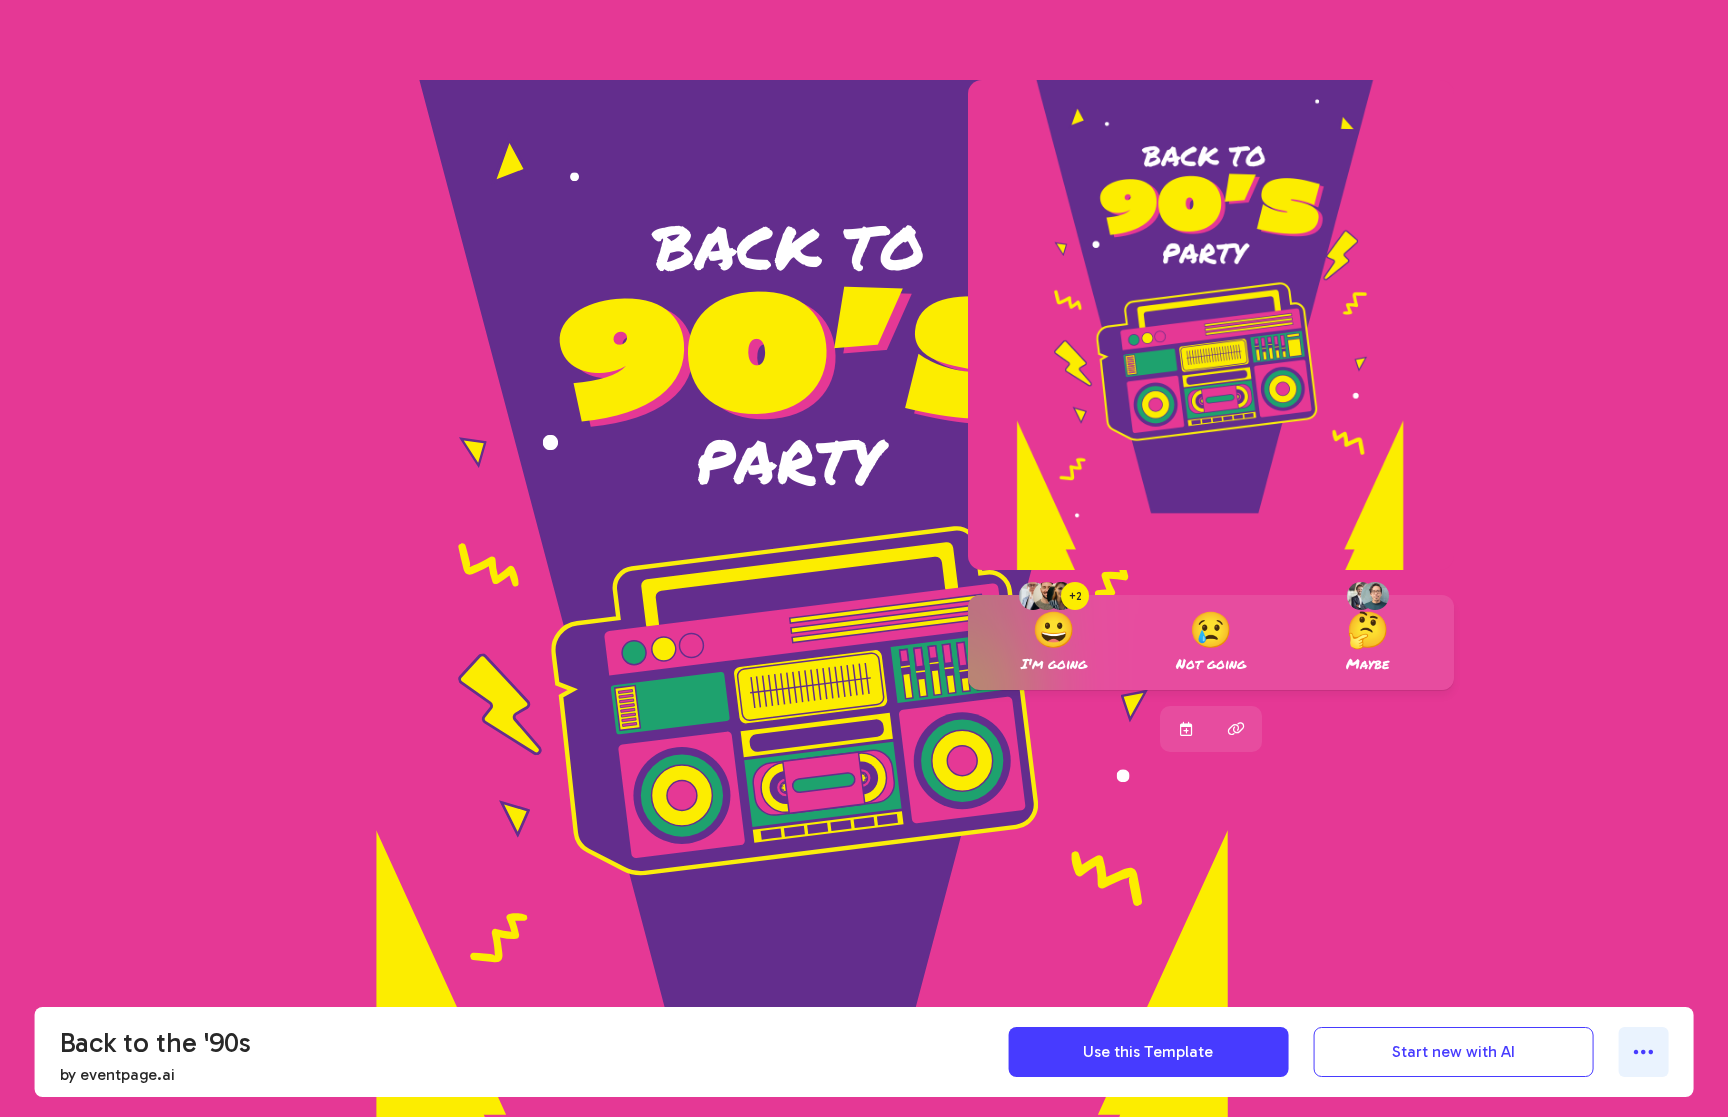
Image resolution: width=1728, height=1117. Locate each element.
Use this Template (1148, 1051)
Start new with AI (1453, 1051)
